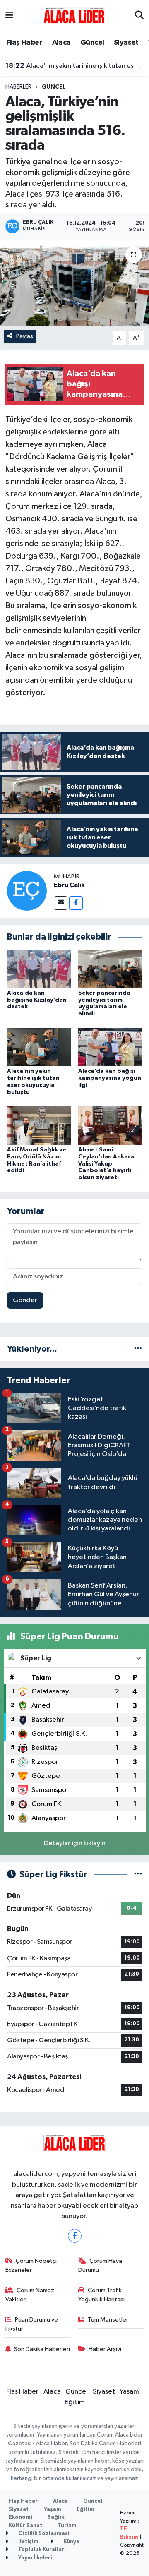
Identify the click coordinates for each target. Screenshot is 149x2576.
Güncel (92, 43)
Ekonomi (20, 2517)
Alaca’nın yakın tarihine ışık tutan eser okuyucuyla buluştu (75, 66)
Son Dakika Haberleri (42, 2349)
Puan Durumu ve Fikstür (32, 2324)
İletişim (28, 2542)
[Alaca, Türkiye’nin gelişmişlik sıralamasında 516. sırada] (74, 283)
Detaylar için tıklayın (75, 1843)
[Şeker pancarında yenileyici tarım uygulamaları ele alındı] (110, 968)
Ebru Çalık (69, 885)
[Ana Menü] (9, 16)
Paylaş (25, 336)
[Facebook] (76, 903)
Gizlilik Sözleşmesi (43, 2534)
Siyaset (126, 43)
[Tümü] (138, 1349)
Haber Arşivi (105, 2349)
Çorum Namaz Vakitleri (30, 2295)
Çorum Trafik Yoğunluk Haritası (101, 2295)
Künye (71, 2542)
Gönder (25, 1300)
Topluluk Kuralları (41, 2550)
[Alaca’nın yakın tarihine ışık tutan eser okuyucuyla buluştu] (39, 1047)
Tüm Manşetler (108, 2320)
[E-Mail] (61, 903)
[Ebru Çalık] (27, 891)
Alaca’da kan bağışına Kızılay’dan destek (37, 1000)
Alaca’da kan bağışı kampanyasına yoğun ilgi (110, 1078)
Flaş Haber (24, 43)
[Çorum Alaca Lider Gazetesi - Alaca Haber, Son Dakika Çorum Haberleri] (74, 16)
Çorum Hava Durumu (100, 2265)
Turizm (67, 2526)
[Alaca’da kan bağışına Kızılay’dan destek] (39, 968)
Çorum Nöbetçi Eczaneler (31, 2265)
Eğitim (75, 2402)
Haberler (18, 87)
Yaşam (129, 2392)
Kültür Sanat (25, 2526)
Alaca (61, 43)
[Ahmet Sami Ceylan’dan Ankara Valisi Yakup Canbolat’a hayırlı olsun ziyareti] (110, 1126)
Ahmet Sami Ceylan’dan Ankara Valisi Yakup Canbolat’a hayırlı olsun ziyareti (106, 1164)
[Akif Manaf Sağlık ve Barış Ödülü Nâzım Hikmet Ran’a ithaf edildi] (39, 1126)
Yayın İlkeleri (35, 2558)
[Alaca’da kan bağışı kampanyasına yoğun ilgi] (110, 1047)
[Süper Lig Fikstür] (138, 1874)
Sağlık (56, 2517)
